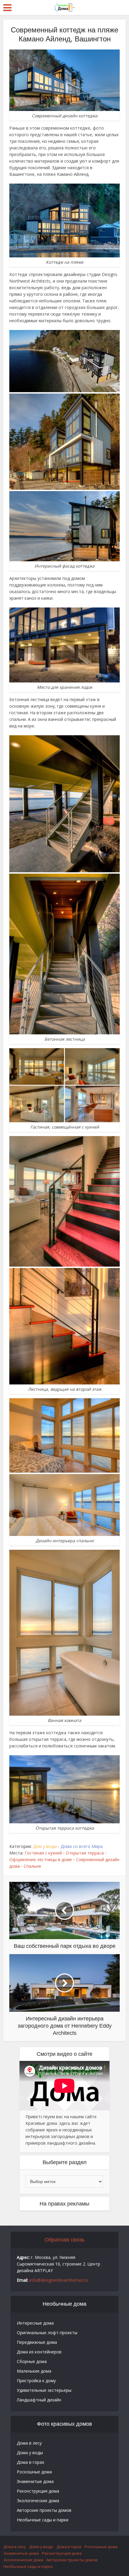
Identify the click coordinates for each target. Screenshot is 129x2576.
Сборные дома (32, 2361)
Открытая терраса (85, 1853)
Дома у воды (30, 2453)
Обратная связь (65, 2240)
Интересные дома (35, 2323)
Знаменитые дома (35, 2481)
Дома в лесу (29, 2443)
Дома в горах (30, 2462)
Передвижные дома (37, 2342)
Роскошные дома (34, 2472)
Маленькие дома (34, 2371)
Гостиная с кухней (43, 1853)
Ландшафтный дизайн (39, 2400)
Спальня (32, 1866)
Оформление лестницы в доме (41, 1859)
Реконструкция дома (38, 2491)
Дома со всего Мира (82, 1846)
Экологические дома (38, 2501)
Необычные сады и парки (43, 2520)
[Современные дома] (64, 7)
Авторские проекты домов (44, 2510)
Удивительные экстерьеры (44, 2390)
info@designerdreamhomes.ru (59, 2280)
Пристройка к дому (36, 2381)
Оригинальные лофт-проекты (47, 2333)
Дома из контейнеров (39, 2352)
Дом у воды (45, 1846)
